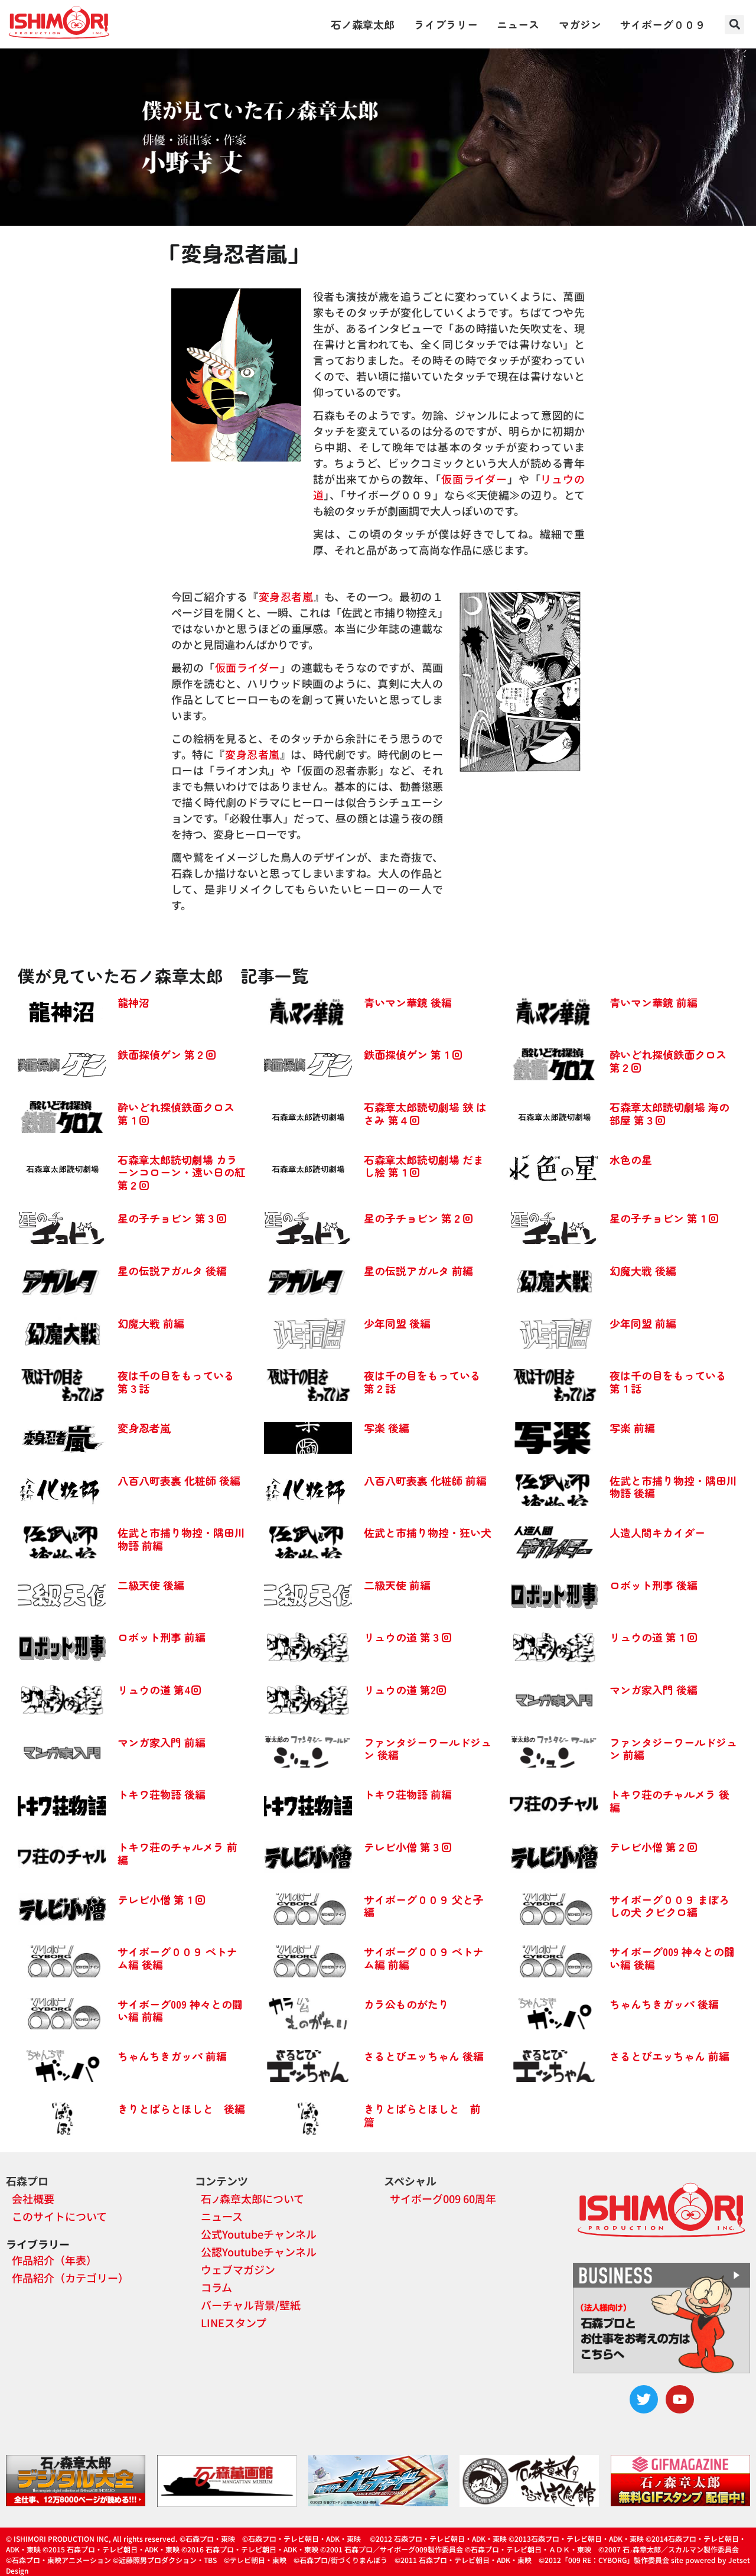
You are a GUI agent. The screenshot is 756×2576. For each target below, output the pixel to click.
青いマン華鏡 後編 (408, 1002)
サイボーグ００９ (663, 24)
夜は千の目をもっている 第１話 (668, 1382)
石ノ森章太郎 (363, 24)
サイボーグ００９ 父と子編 (424, 1906)
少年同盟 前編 (643, 1323)
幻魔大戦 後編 (643, 1271)
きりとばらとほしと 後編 (181, 2109)
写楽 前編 (632, 1428)
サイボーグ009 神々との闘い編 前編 (180, 2010)
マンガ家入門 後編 (654, 1690)
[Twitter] (644, 2399)
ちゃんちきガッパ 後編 (664, 2004)
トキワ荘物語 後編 (162, 1794)
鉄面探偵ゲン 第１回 (413, 1054)
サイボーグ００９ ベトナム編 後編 (177, 1958)
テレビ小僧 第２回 (654, 1847)
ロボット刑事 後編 (654, 1585)
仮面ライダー (474, 479)
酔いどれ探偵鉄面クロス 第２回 (668, 1061)
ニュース (518, 24)
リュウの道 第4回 (159, 1690)
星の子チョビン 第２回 (418, 1218)
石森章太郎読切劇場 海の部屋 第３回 (669, 1113)
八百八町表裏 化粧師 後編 (179, 1480)
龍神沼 (133, 1002)
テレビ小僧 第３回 (408, 1847)
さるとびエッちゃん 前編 (669, 2056)
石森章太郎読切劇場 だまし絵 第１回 (424, 1166)
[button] (734, 25)
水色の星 (631, 1159)
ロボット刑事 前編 (162, 1637)
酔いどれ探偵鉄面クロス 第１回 (176, 1113)
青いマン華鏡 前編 (654, 1002)
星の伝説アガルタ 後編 (172, 1271)
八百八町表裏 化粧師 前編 (425, 1480)
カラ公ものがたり (406, 2004)
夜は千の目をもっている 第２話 (422, 1382)
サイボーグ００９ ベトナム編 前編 (424, 1958)
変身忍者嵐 (286, 596)
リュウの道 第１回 (654, 1637)
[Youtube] (680, 2399)
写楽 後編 (387, 1428)
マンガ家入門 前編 (162, 1742)
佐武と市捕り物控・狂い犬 (428, 1532)
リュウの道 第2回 (405, 1690)
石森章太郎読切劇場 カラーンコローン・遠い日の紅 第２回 (181, 1172)
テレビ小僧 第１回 (162, 1899)
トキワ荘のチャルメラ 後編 (669, 1801)
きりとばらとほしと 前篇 (422, 2115)
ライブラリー (446, 24)
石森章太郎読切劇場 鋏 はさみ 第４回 (425, 1113)
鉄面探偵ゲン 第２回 (167, 1054)
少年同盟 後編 (397, 1323)
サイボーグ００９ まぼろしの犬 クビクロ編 (669, 1906)
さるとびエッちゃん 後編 (424, 2056)
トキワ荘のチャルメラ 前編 (177, 1853)
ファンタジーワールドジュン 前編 (673, 1749)
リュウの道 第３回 (408, 1637)
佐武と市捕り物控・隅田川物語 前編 (181, 1539)
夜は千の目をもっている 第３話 (176, 1382)
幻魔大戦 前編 (151, 1323)
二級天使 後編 (151, 1585)
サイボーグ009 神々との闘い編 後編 (672, 1958)
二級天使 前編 (397, 1585)
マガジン (580, 24)
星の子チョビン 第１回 (664, 1218)
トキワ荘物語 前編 (408, 1794)
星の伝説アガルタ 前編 (418, 1271)
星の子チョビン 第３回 (172, 1218)
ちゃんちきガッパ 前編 (172, 2056)
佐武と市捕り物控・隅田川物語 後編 (673, 1487)
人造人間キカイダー (657, 1532)
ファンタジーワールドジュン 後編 (428, 1749)
